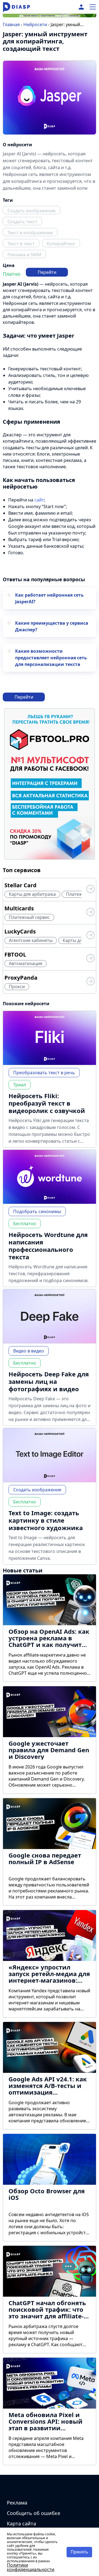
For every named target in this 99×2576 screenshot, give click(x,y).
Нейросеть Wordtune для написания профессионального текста (48, 1246)
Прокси (17, 987)
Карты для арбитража (32, 894)
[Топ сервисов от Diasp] (90, 890)
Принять (79, 2552)
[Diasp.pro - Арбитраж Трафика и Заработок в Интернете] (16, 7)
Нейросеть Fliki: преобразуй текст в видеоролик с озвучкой (47, 1103)
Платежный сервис (29, 917)
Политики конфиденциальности (31, 2567)
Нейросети (35, 24)
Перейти (47, 272)
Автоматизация (26, 963)
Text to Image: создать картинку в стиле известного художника (46, 1520)
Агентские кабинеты (31, 940)
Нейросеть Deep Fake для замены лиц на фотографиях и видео (49, 1381)
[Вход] (81, 7)
